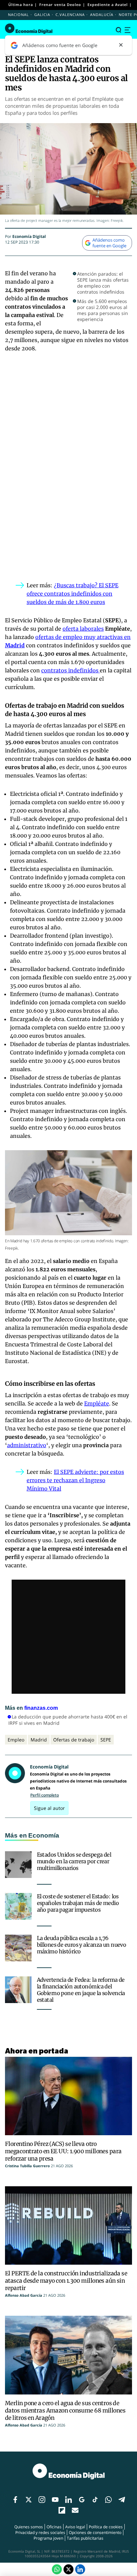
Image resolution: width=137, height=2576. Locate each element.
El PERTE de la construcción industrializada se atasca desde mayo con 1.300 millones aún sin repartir (66, 2281)
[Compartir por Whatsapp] (57, 2569)
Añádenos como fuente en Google (109, 243)
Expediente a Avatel (108, 5)
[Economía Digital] (29, 29)
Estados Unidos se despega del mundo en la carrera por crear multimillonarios (74, 1861)
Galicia (42, 15)
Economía (44, 1835)
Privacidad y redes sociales (40, 2532)
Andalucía (102, 15)
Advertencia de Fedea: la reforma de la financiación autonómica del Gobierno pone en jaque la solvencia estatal (81, 1990)
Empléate (97, 1403)
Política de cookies (106, 2527)
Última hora (21, 5)
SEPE (106, 1740)
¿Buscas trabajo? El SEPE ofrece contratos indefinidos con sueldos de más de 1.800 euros (72, 594)
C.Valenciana (70, 15)
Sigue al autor (49, 1808)
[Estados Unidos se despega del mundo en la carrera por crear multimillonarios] (18, 1865)
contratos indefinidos (70, 670)
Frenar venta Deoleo (60, 5)
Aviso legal (75, 2527)
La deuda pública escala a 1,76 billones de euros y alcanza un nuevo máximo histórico (82, 1945)
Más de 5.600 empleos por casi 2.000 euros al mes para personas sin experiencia (103, 310)
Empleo (16, 1740)
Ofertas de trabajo (74, 1740)
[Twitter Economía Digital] (68, 2569)
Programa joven (48, 2538)
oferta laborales (83, 629)
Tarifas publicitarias (85, 2538)
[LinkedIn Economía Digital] (80, 2569)
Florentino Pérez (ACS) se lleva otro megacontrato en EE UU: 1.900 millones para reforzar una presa (63, 2151)
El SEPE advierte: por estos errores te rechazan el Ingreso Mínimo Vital (75, 1480)
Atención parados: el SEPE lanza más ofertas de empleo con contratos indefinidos (103, 283)
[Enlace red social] (15, 2500)
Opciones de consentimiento (95, 2532)
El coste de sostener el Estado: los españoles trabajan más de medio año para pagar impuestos (78, 1903)
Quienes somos (29, 2527)
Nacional (18, 15)
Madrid (39, 1740)
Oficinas (54, 2527)
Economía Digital (29, 236)
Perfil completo (45, 1795)
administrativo (27, 1445)
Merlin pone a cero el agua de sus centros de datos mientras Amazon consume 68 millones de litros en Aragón (65, 2410)
